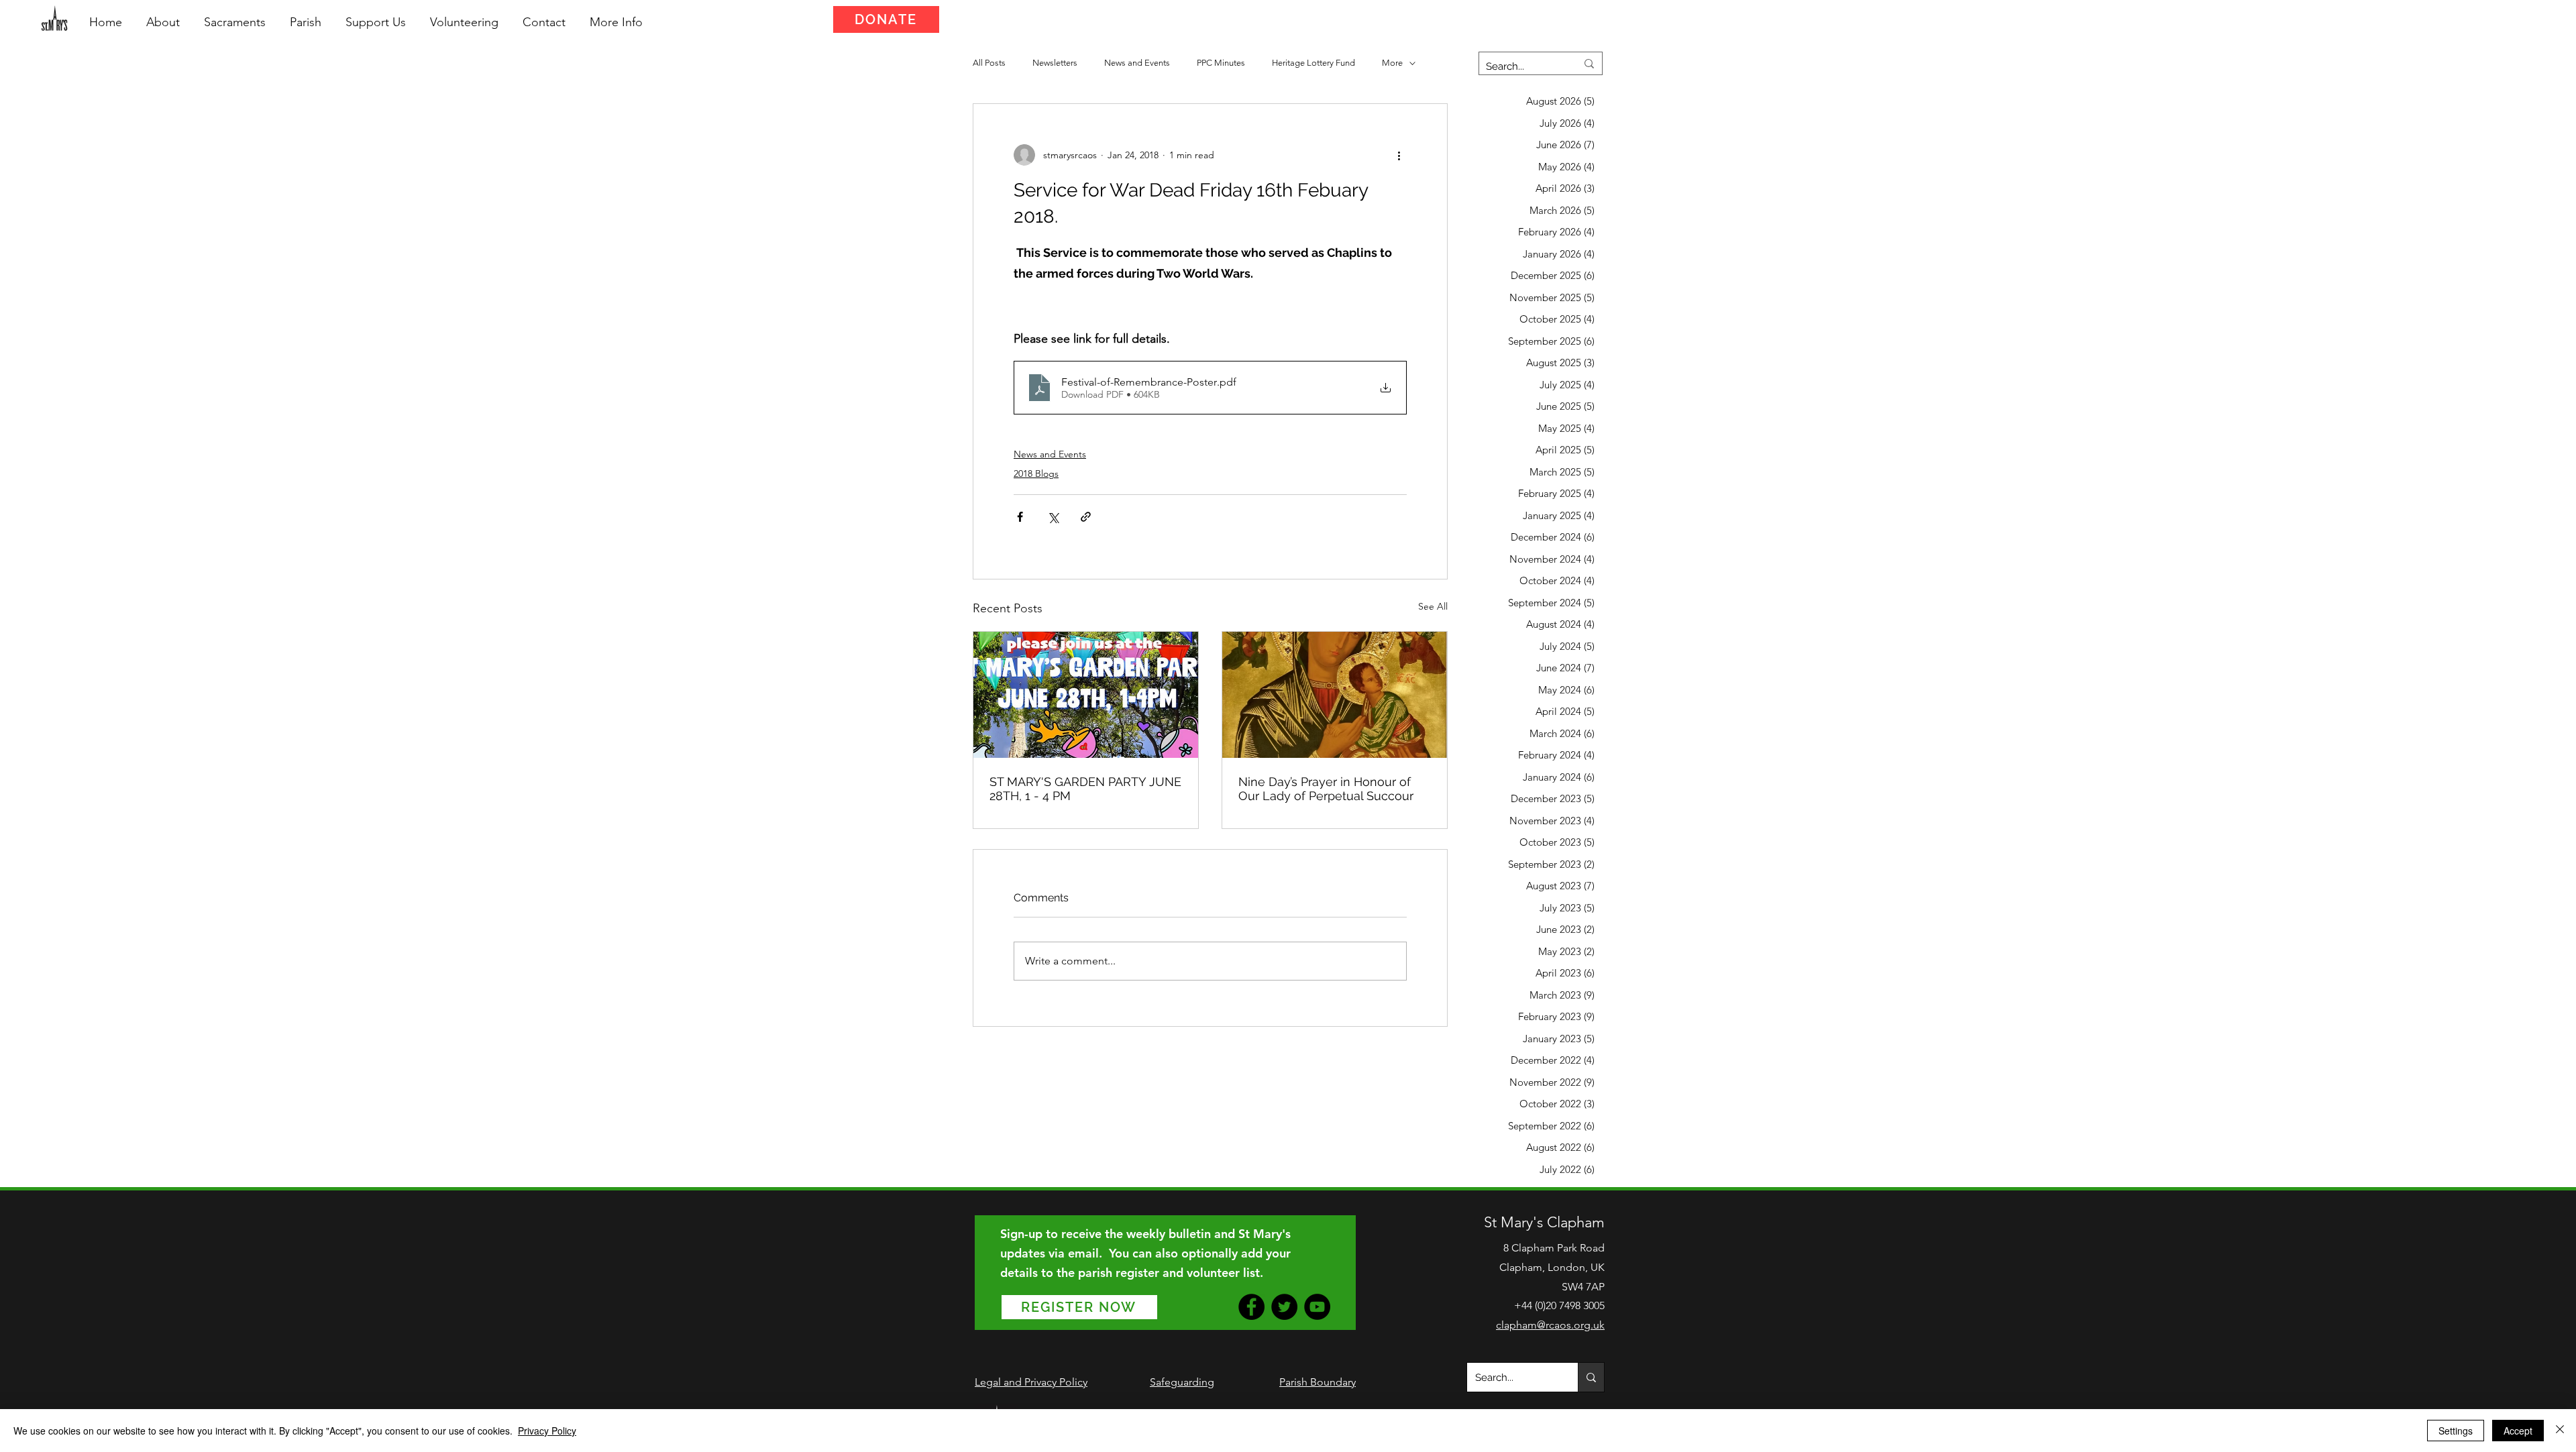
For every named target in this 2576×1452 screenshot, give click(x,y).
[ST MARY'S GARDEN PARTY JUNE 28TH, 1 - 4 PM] (1086, 695)
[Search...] (1591, 1377)
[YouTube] (1317, 1307)
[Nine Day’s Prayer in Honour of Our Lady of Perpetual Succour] (1335, 695)
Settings (2456, 1431)
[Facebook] (1251, 1307)
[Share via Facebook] (1020, 517)
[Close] (2560, 1431)
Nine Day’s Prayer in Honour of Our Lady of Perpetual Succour (1326, 789)
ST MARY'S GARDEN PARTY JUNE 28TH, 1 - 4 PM (1085, 789)
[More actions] (1399, 155)
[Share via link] (1086, 517)
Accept (2518, 1431)
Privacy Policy (547, 1431)
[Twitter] (1284, 1307)
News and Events (1137, 63)
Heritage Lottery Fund (1313, 63)
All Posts (989, 63)
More (1392, 63)
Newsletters (1055, 63)
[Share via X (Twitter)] (1053, 517)
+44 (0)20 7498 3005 (1559, 1305)
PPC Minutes (1221, 63)
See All (1433, 606)
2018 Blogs (1036, 473)
